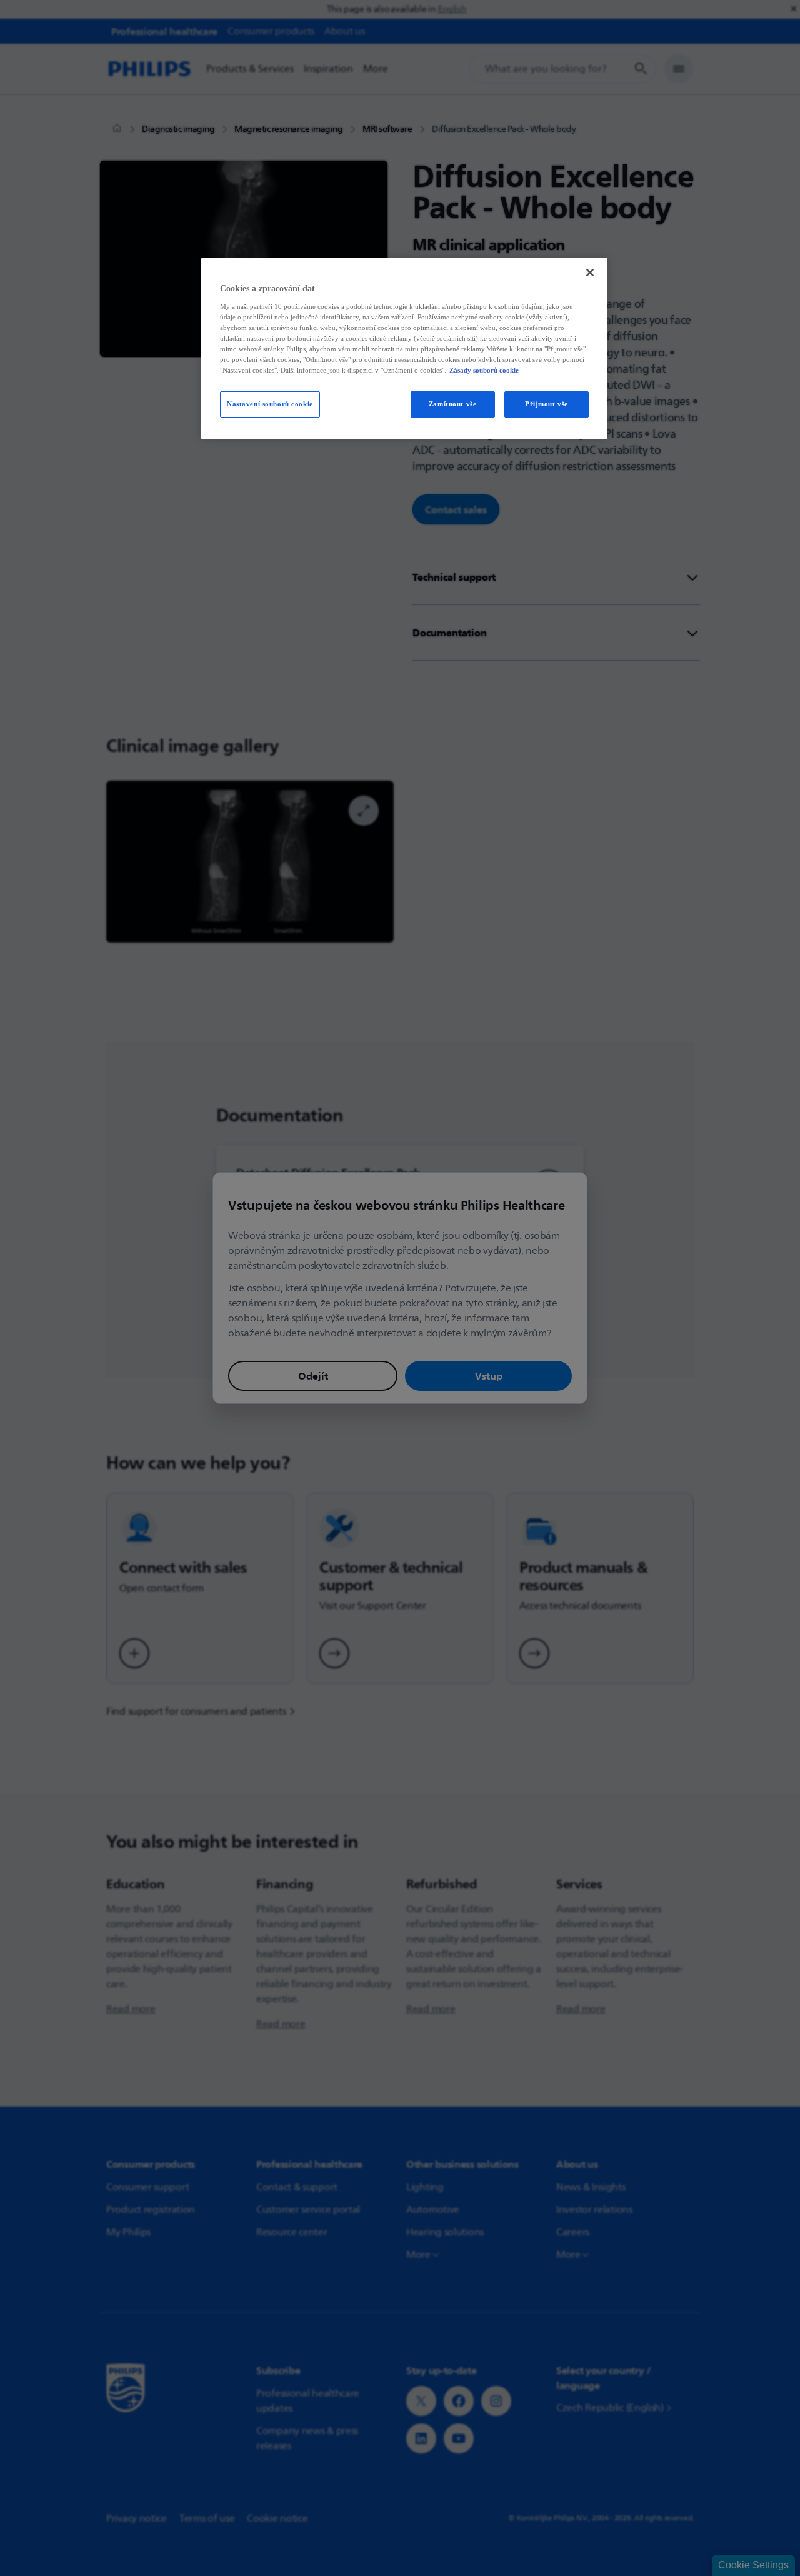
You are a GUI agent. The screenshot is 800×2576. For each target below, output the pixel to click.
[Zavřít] (590, 273)
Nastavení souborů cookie (270, 404)
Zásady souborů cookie (484, 370)
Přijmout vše (547, 404)
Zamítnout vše (452, 404)
